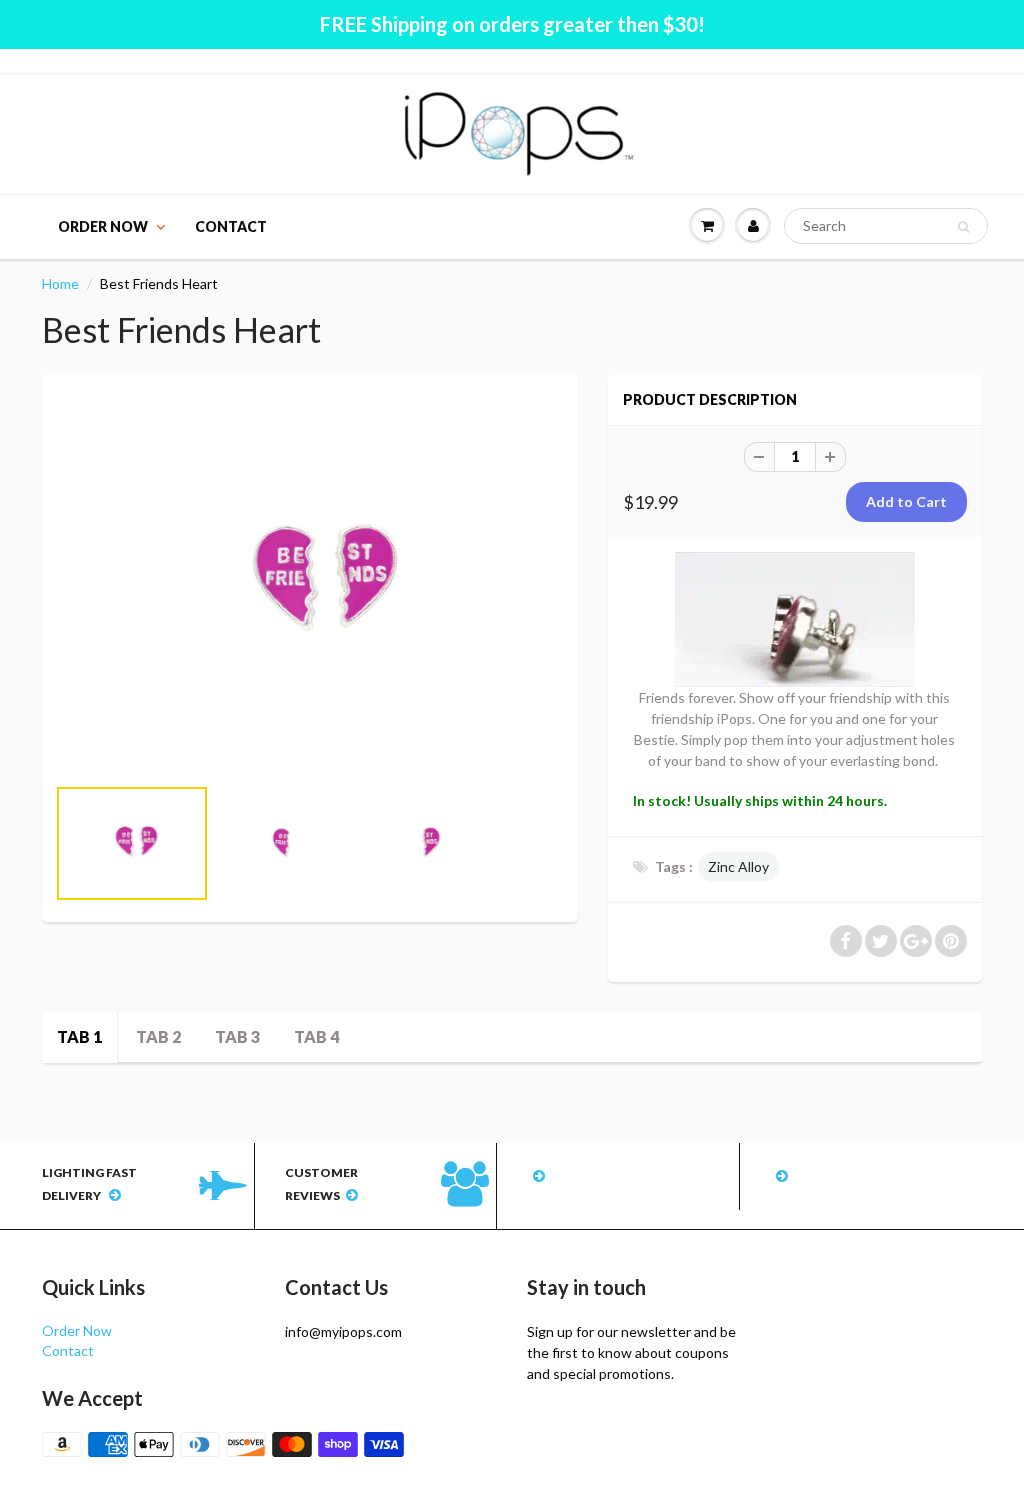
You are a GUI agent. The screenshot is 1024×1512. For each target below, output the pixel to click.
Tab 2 (158, 1036)
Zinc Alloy (738, 866)
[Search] (963, 227)
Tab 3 (237, 1036)
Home (60, 283)
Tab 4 (316, 1036)
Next (639, 866)
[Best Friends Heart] (310, 585)
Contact (231, 226)
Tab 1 (79, 1036)
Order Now (103, 226)
